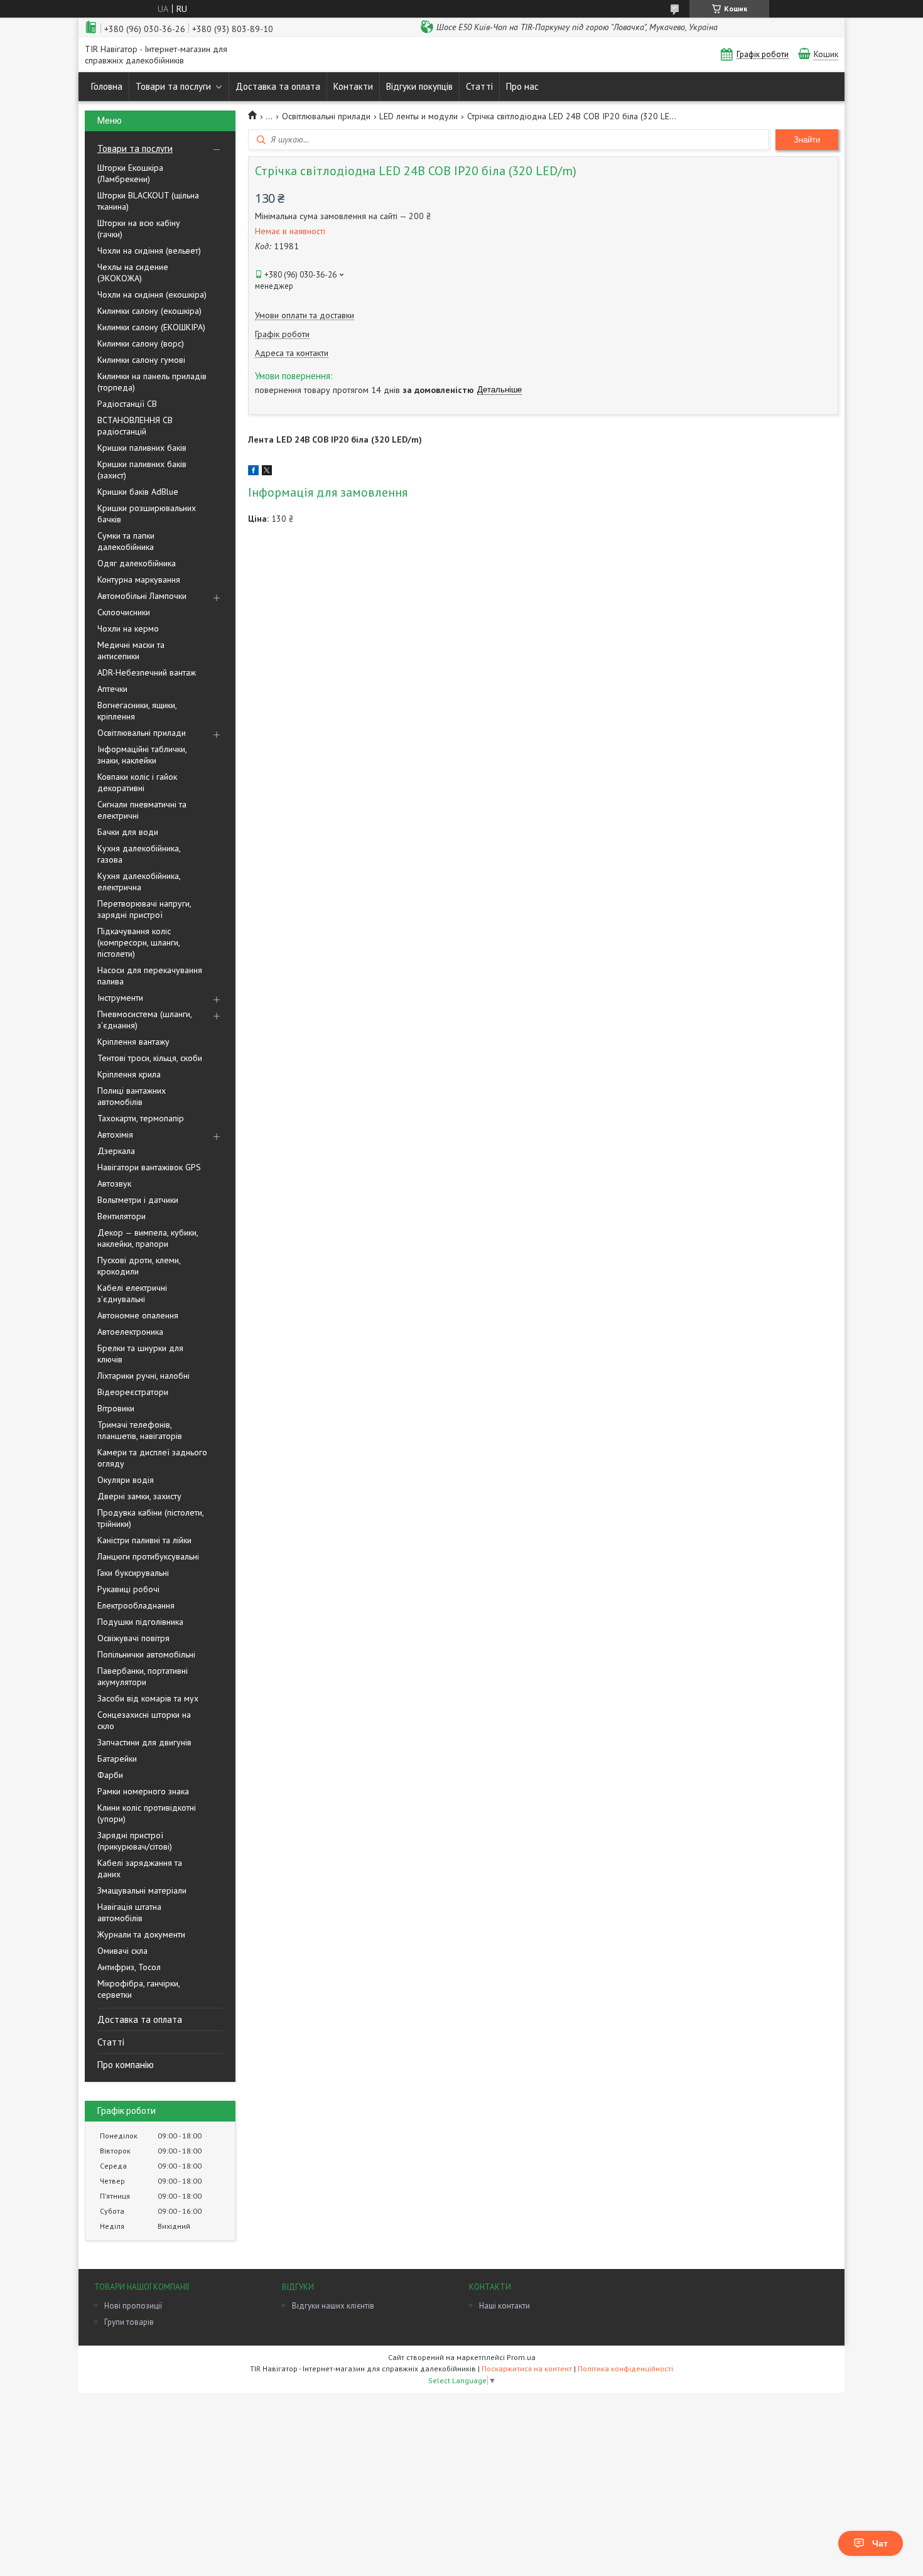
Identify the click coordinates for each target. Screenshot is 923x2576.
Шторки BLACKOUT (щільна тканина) (148, 201)
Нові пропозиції (133, 2306)
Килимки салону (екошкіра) (149, 311)
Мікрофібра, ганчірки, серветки (138, 1989)
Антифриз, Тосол (129, 1967)
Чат (880, 2543)
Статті (479, 86)
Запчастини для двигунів (144, 1742)
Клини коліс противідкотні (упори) (147, 1813)
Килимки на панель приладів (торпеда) (152, 382)
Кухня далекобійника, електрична (139, 881)
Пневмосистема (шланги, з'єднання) (144, 1020)
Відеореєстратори (133, 1392)
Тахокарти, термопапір (141, 1118)
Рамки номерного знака (143, 1791)
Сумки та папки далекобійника (126, 541)
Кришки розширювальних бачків (147, 514)
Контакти (353, 86)
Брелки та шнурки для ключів (140, 1354)
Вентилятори (121, 1216)
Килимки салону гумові (141, 360)
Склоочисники (124, 612)
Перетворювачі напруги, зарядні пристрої (144, 909)
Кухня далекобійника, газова (139, 854)
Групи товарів (129, 2322)
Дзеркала (116, 1151)
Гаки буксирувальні (133, 1573)
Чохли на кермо (128, 628)
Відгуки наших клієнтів (333, 2306)
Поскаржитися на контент (527, 2369)
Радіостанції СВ (127, 404)
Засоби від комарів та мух (148, 1698)
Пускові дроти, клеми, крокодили (139, 1266)
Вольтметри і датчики (138, 1200)
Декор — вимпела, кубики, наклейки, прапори (148, 1238)
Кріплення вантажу (133, 1042)
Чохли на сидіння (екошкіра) (152, 294)
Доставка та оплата (278, 86)
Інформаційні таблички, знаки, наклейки (142, 755)
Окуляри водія (126, 1480)
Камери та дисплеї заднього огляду (152, 1458)
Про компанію (126, 2065)
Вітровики (116, 1408)
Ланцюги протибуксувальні (148, 1556)
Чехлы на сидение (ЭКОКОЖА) (133, 272)
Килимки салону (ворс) (141, 343)
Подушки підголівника (140, 1622)
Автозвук (114, 1183)
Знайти (807, 140)
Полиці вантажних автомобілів (132, 1096)
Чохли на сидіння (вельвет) (149, 251)
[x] (267, 472)
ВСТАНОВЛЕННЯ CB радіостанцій (135, 426)
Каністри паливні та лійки (144, 1540)
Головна (107, 86)
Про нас (522, 86)
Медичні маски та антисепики (131, 650)
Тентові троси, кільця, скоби (150, 1058)
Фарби (110, 1775)
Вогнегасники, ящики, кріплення (137, 711)
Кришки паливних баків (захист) (142, 470)
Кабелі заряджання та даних (140, 1868)
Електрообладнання (136, 1605)
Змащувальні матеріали (142, 1890)
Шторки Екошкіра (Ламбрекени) (130, 173)
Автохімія (115, 1134)
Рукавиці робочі (128, 1589)
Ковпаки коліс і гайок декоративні (137, 782)
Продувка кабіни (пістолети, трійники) (150, 1518)
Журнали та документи (141, 1934)
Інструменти (120, 998)
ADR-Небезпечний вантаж (147, 672)
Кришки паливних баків (142, 448)
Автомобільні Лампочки (142, 596)
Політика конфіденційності (625, 2369)
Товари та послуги (173, 86)
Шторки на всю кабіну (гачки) (139, 229)
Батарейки (117, 1759)
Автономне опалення (138, 1315)
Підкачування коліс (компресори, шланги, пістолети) (138, 942)
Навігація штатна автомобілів (129, 1912)
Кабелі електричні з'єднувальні (132, 1293)
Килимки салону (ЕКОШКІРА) (151, 327)
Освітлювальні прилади (142, 733)
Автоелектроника (130, 1332)
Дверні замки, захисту (139, 1496)
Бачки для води (128, 832)
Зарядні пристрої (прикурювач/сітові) (135, 1841)
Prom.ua (521, 2357)
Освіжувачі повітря (133, 1638)
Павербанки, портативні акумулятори (143, 1676)
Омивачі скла (122, 1951)
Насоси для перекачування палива (150, 976)
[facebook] (253, 472)
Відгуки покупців (419, 86)
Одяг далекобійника (137, 563)
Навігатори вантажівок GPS (149, 1167)
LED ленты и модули (418, 116)
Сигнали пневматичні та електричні (142, 810)
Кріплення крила (129, 1074)
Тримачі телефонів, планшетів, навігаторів (140, 1430)
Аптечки (112, 689)
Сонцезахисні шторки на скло (144, 1720)
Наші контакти (505, 2306)
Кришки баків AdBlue (138, 492)
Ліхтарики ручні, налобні (143, 1376)
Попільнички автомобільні (146, 1654)
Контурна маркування (139, 579)
